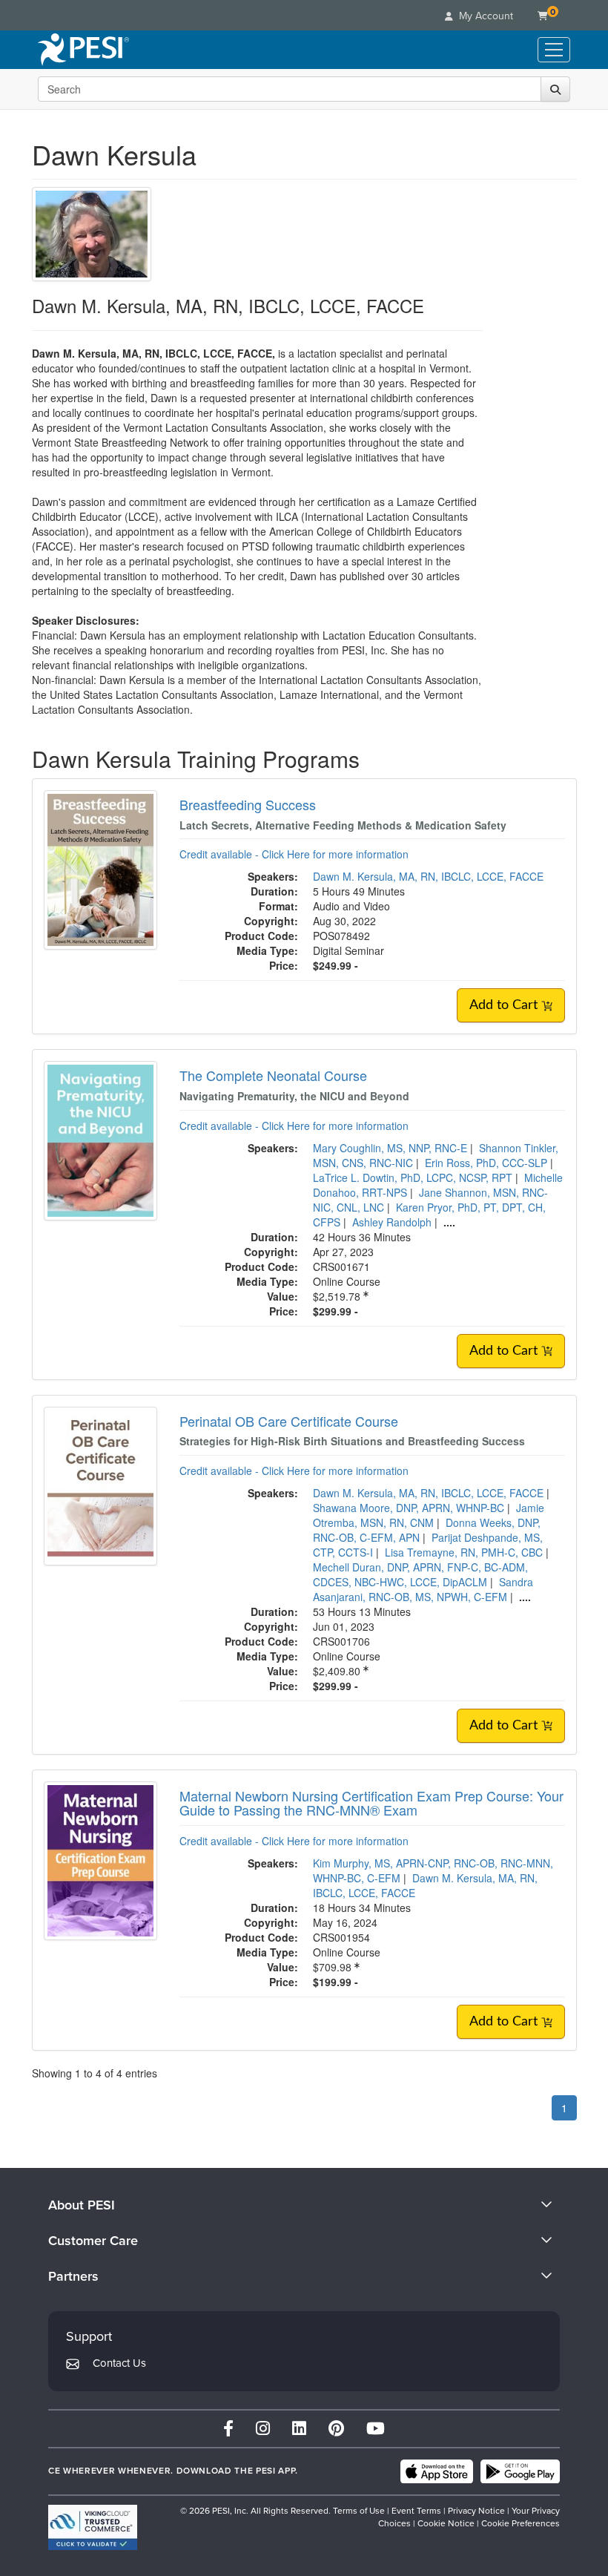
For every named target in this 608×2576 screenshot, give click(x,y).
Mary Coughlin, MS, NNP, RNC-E (390, 1148)
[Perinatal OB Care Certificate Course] (100, 1485)
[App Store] (437, 2471)
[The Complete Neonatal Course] (100, 1139)
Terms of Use (359, 2511)
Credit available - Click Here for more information (294, 854)
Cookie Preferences (521, 2523)
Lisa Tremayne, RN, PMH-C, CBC (464, 1552)
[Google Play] (520, 2471)
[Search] (555, 89)
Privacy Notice (476, 2511)
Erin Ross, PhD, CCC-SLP (486, 1163)
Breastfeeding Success (248, 804)
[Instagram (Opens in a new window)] (263, 2429)
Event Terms (416, 2511)
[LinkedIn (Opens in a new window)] (299, 2429)
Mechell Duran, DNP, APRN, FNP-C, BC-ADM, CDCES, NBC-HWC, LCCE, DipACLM (420, 1574)
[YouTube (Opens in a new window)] (376, 2429)
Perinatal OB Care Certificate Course (289, 1421)
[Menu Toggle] (554, 50)
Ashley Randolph (392, 1222)
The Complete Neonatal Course (273, 1075)
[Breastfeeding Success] (100, 868)
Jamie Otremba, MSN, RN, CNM (429, 1515)
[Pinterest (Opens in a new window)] (336, 2429)
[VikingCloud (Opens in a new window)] (93, 2527)
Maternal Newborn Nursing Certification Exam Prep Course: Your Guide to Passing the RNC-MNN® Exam (371, 1803)
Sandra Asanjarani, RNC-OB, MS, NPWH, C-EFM (423, 1589)
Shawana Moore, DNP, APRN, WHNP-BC (409, 1508)
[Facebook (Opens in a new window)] (228, 2429)
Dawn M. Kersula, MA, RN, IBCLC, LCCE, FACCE (428, 876)
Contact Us (119, 2363)
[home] (83, 50)
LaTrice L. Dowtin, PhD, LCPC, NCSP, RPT (413, 1177)
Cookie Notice (446, 2523)
